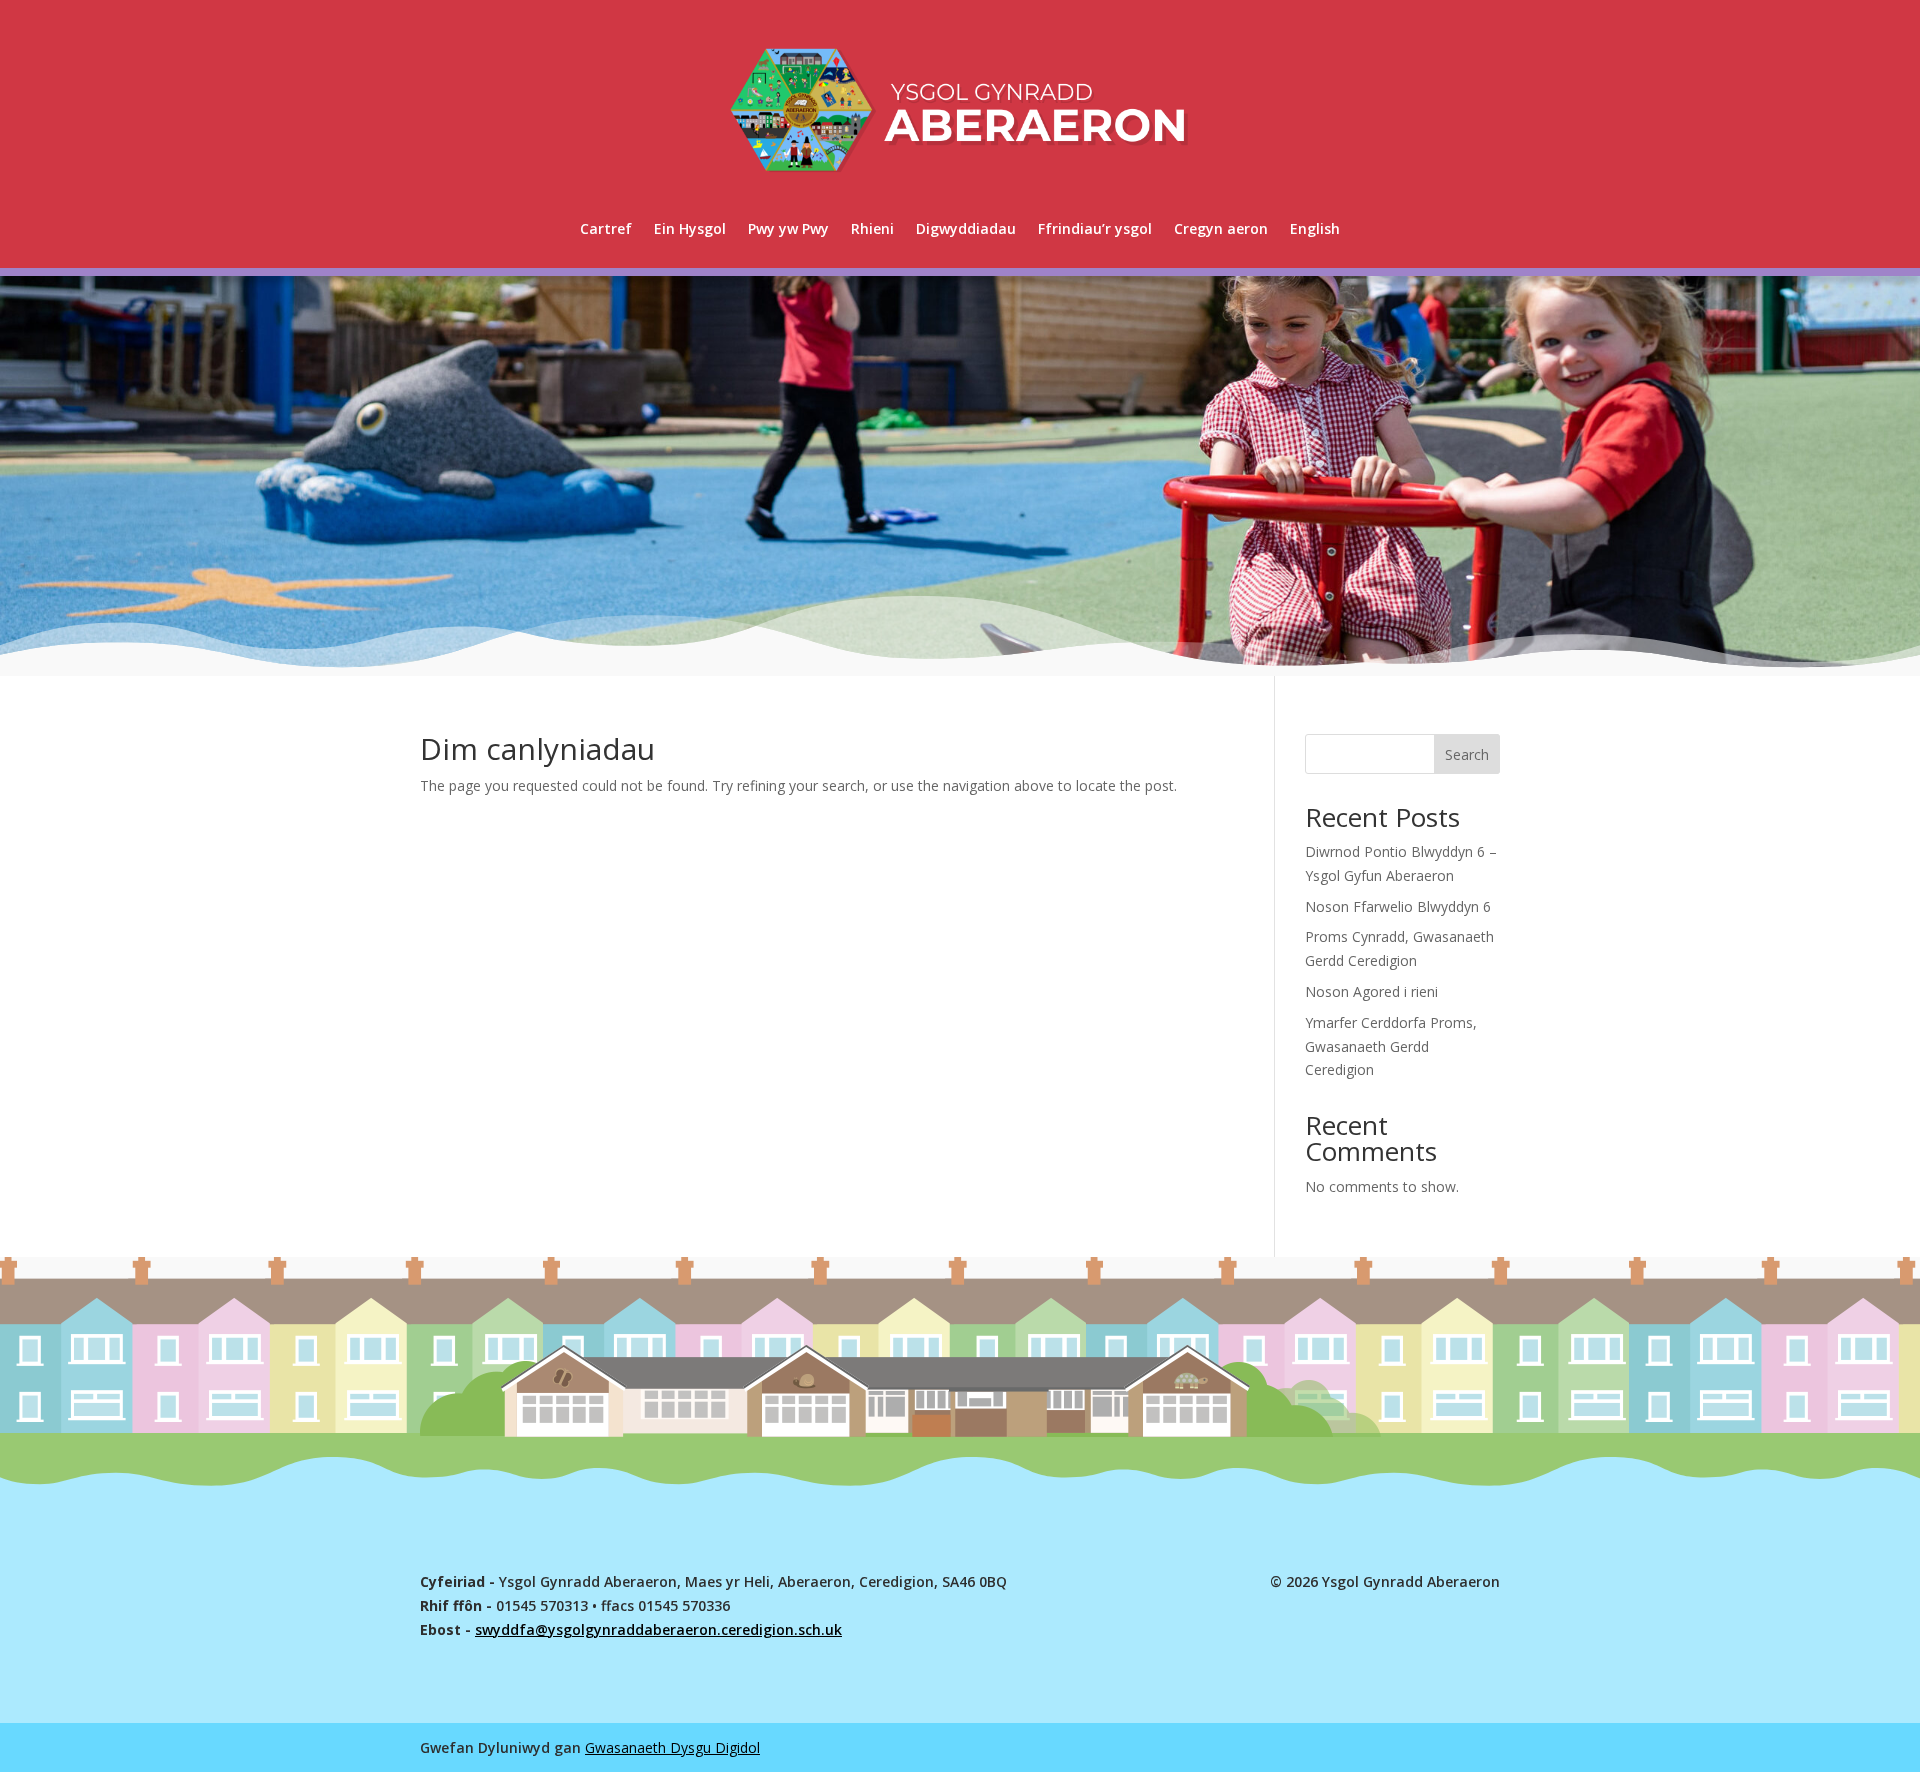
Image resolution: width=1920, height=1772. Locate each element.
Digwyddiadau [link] (966, 228)
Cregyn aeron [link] (1221, 228)
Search (1467, 754)
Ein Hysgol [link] (690, 228)
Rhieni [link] (872, 228)
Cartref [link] (606, 228)
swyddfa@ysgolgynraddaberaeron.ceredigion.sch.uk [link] (658, 1629)
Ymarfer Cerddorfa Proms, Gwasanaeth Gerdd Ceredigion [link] (1391, 1046)
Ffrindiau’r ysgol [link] (1095, 228)
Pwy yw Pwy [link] (788, 228)
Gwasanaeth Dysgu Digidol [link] (672, 1747)
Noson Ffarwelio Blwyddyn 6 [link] (1398, 906)
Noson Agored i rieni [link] (1371, 991)
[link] (1315, 229)
